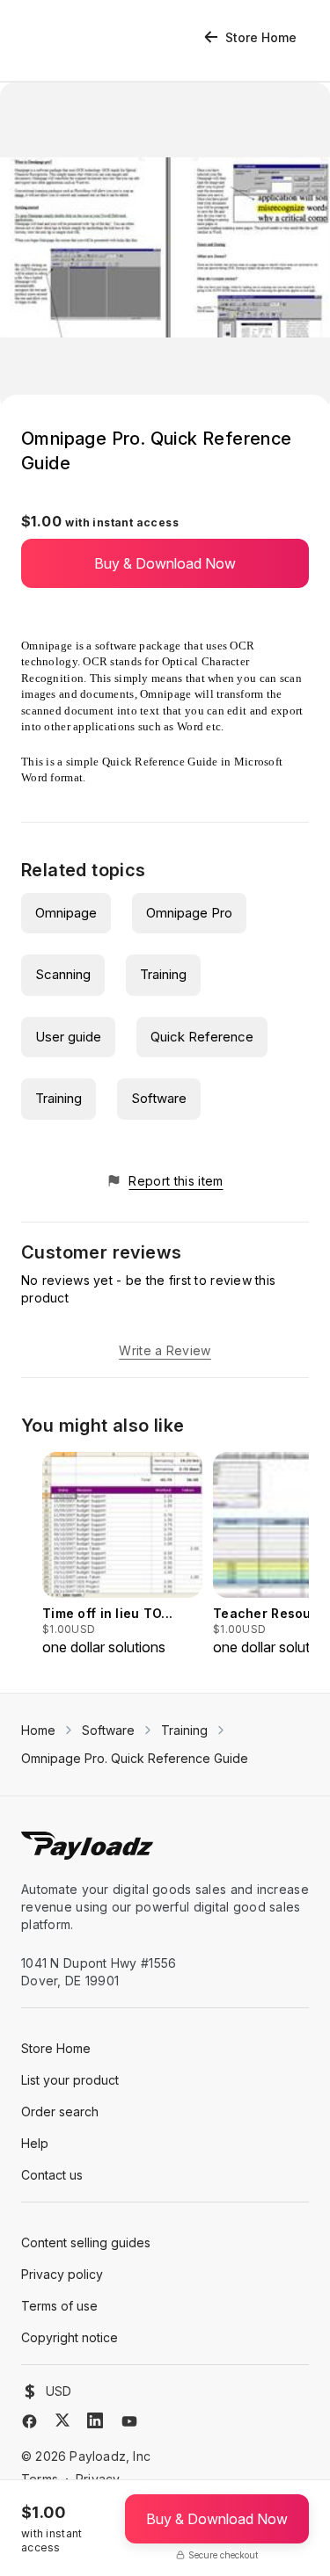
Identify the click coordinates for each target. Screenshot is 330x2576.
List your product (70, 2080)
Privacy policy (62, 2274)
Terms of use (59, 2306)
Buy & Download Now (165, 563)
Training (163, 974)
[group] (122, 1555)
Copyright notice (70, 2337)
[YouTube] (129, 2421)
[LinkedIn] (95, 2420)
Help (35, 2143)
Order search (60, 2112)
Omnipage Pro (189, 913)
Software (159, 1098)
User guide (68, 1037)
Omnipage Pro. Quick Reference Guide (135, 1758)
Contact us (52, 2175)
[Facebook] (29, 2421)
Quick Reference (202, 1037)
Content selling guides (86, 2242)
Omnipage (66, 913)
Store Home (261, 37)
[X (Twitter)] (62, 2420)
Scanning (63, 974)
